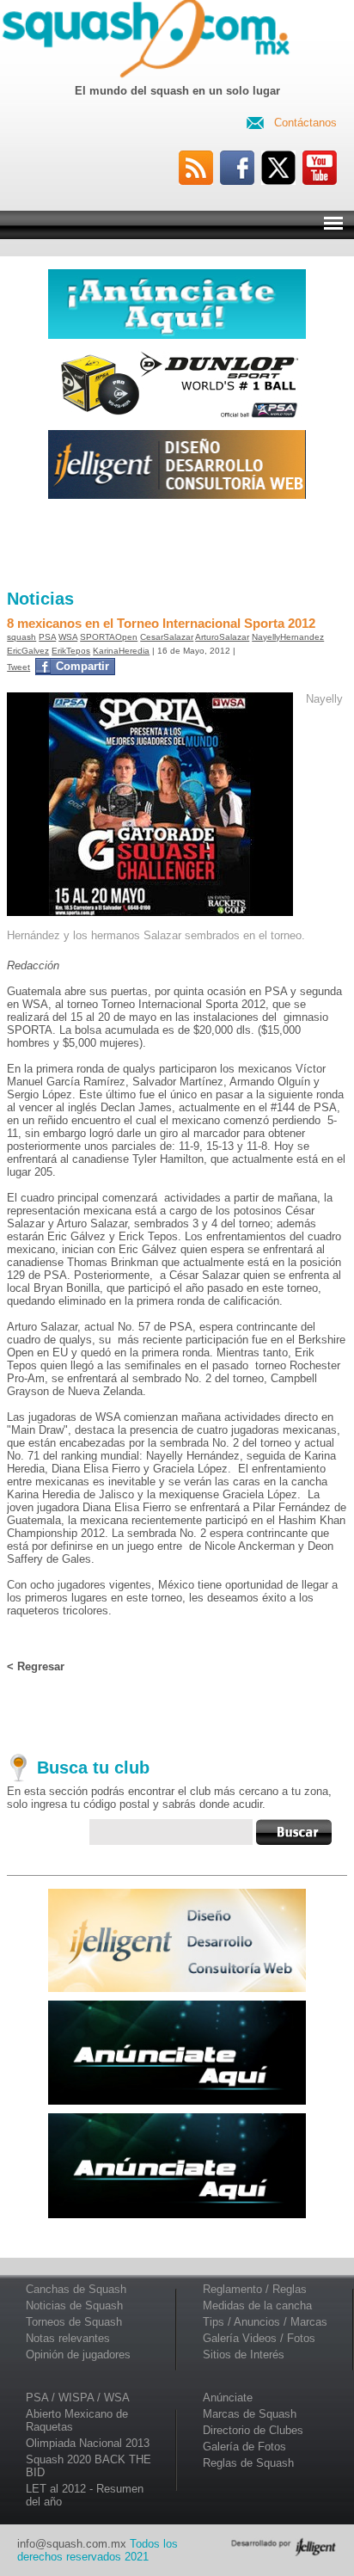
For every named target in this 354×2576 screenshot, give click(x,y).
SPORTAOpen (109, 637)
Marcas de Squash (250, 2414)
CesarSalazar (167, 637)
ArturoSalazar (222, 637)
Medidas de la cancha (257, 2305)
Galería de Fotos (244, 2447)
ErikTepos (71, 651)
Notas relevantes (68, 2338)
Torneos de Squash (74, 2322)
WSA (68, 637)
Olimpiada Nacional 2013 (88, 2443)
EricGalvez (28, 651)
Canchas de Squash (76, 2289)
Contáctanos (305, 123)
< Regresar (36, 1666)
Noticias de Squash (74, 2305)
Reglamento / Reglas (255, 2289)
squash (21, 637)
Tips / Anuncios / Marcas (265, 2322)
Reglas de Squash (248, 2463)
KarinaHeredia (121, 651)
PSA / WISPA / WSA (78, 2398)
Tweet (18, 667)
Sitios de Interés (244, 2355)
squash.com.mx (150, 42)
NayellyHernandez (288, 637)
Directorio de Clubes (253, 2430)
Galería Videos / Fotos (259, 2338)
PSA (47, 637)
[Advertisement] (177, 544)
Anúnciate (228, 2398)
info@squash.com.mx (72, 2544)
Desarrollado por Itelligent (284, 2547)
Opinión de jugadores (78, 2355)
